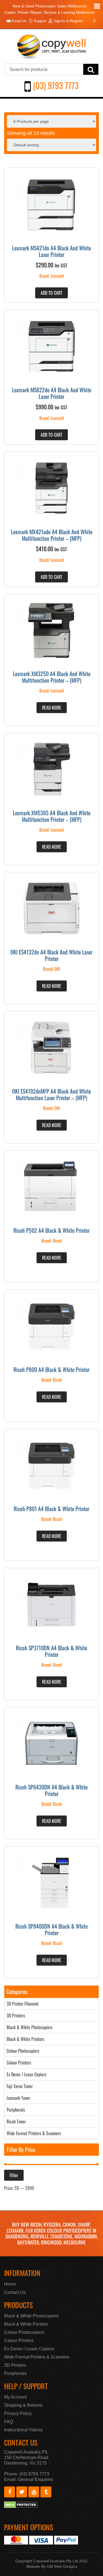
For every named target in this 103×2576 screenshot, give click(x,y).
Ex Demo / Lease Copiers (27, 2074)
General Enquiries (36, 2479)
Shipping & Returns (23, 2405)
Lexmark (57, 276)
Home (10, 2284)
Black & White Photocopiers (30, 2027)
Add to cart (51, 293)
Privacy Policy (18, 2413)
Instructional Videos (23, 2430)
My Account (15, 2397)
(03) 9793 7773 (56, 85)
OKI (57, 969)
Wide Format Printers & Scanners (34, 2133)
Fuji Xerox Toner (20, 2086)
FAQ (9, 2422)
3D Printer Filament (23, 2004)
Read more (52, 708)
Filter (14, 2175)
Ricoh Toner (16, 2122)
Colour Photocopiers (23, 2051)
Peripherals (16, 2110)
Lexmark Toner (18, 2098)
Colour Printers (19, 2063)
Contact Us (15, 2292)
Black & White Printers (25, 2039)
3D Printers (16, 2015)
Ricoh (57, 1241)
